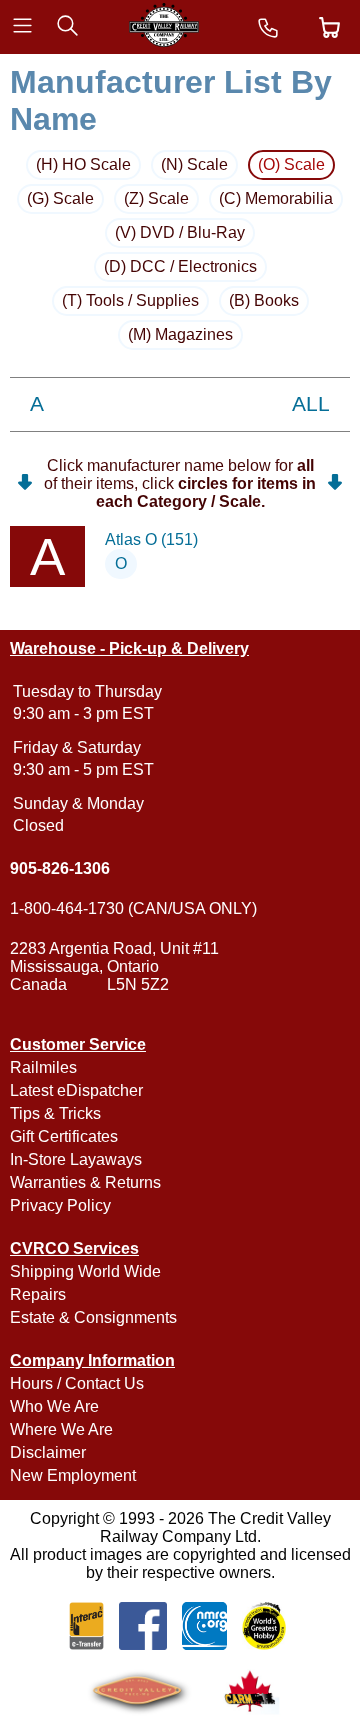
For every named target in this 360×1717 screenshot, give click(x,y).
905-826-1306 (60, 868)
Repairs (38, 1294)
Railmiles (43, 1067)
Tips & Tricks (55, 1113)
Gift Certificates (64, 1136)
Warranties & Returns (85, 1182)
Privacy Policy (60, 1205)
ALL (311, 404)
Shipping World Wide (85, 1271)
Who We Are (54, 1406)
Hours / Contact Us (77, 1383)
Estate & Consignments (93, 1317)
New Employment (73, 1475)
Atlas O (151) (151, 539)
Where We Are (61, 1429)
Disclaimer (48, 1452)
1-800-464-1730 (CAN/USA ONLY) (133, 908)
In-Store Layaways (76, 1159)
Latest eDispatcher (76, 1090)
